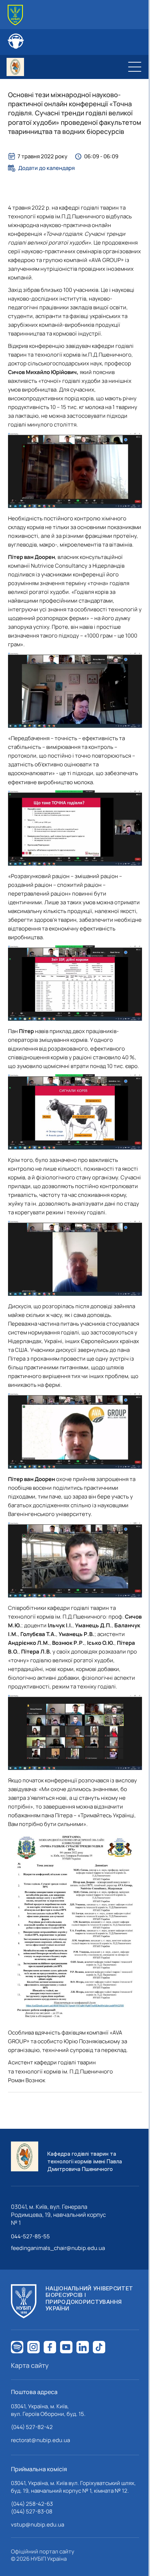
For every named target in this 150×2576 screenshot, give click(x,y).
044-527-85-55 (30, 2236)
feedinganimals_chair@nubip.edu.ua (58, 2248)
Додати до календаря (46, 168)
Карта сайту (30, 2365)
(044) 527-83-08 (32, 2511)
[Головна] (15, 15)
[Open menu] (135, 67)
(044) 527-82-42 (32, 2427)
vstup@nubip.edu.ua (37, 2525)
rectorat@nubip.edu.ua (40, 2440)
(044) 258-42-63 (32, 2504)
